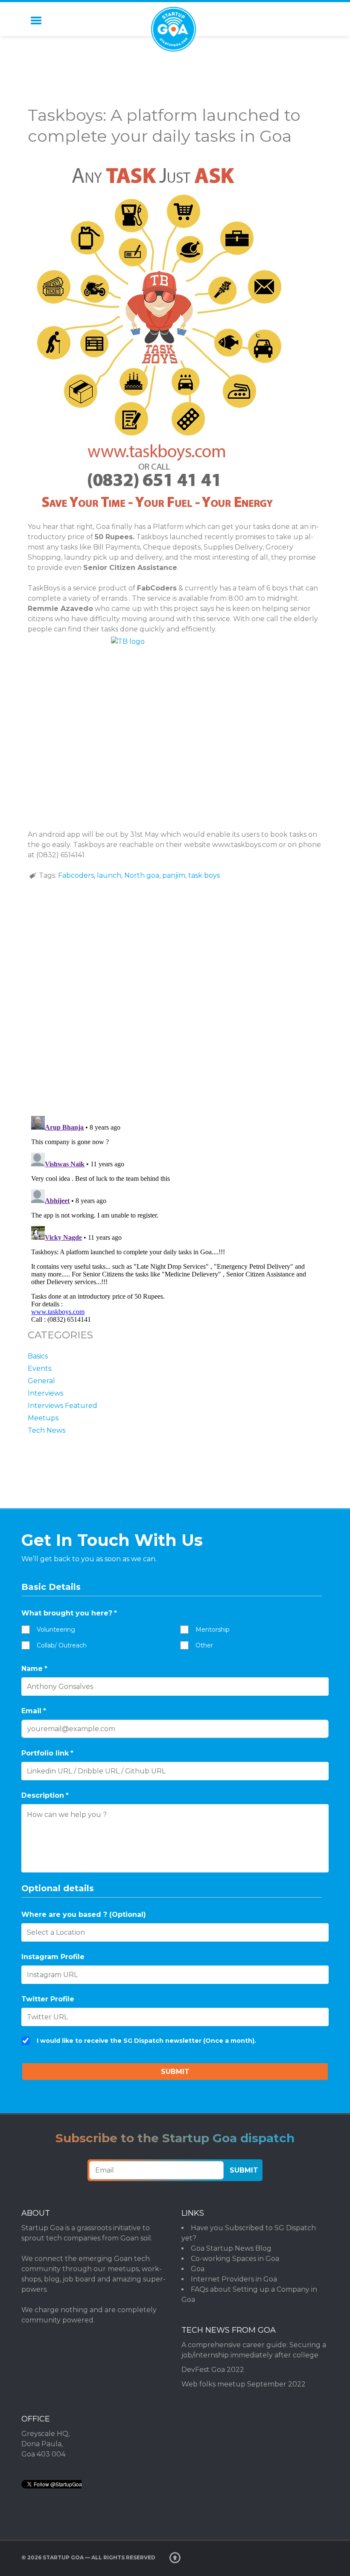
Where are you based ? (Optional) (84, 1914)
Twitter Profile (48, 1999)
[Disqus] (175, 998)
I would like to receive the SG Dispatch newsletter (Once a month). (146, 2041)
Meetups (43, 1418)
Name (34, 1669)
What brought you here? (69, 1613)
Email (34, 1711)
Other (204, 1645)
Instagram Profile (53, 1957)
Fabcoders (76, 875)
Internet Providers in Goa (234, 2279)
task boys (204, 875)
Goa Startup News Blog (231, 2248)
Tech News (47, 1430)
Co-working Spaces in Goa (235, 2259)
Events (39, 1368)
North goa (142, 875)
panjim (174, 875)
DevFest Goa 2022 (213, 2370)
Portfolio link (47, 1753)
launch (109, 875)
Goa (198, 2269)
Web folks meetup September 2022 (244, 2384)
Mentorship (213, 1630)
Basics (38, 1356)
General (41, 1381)
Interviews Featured (63, 1406)
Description (45, 1795)
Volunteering (56, 1630)
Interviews (45, 1393)
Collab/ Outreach (62, 1645)
